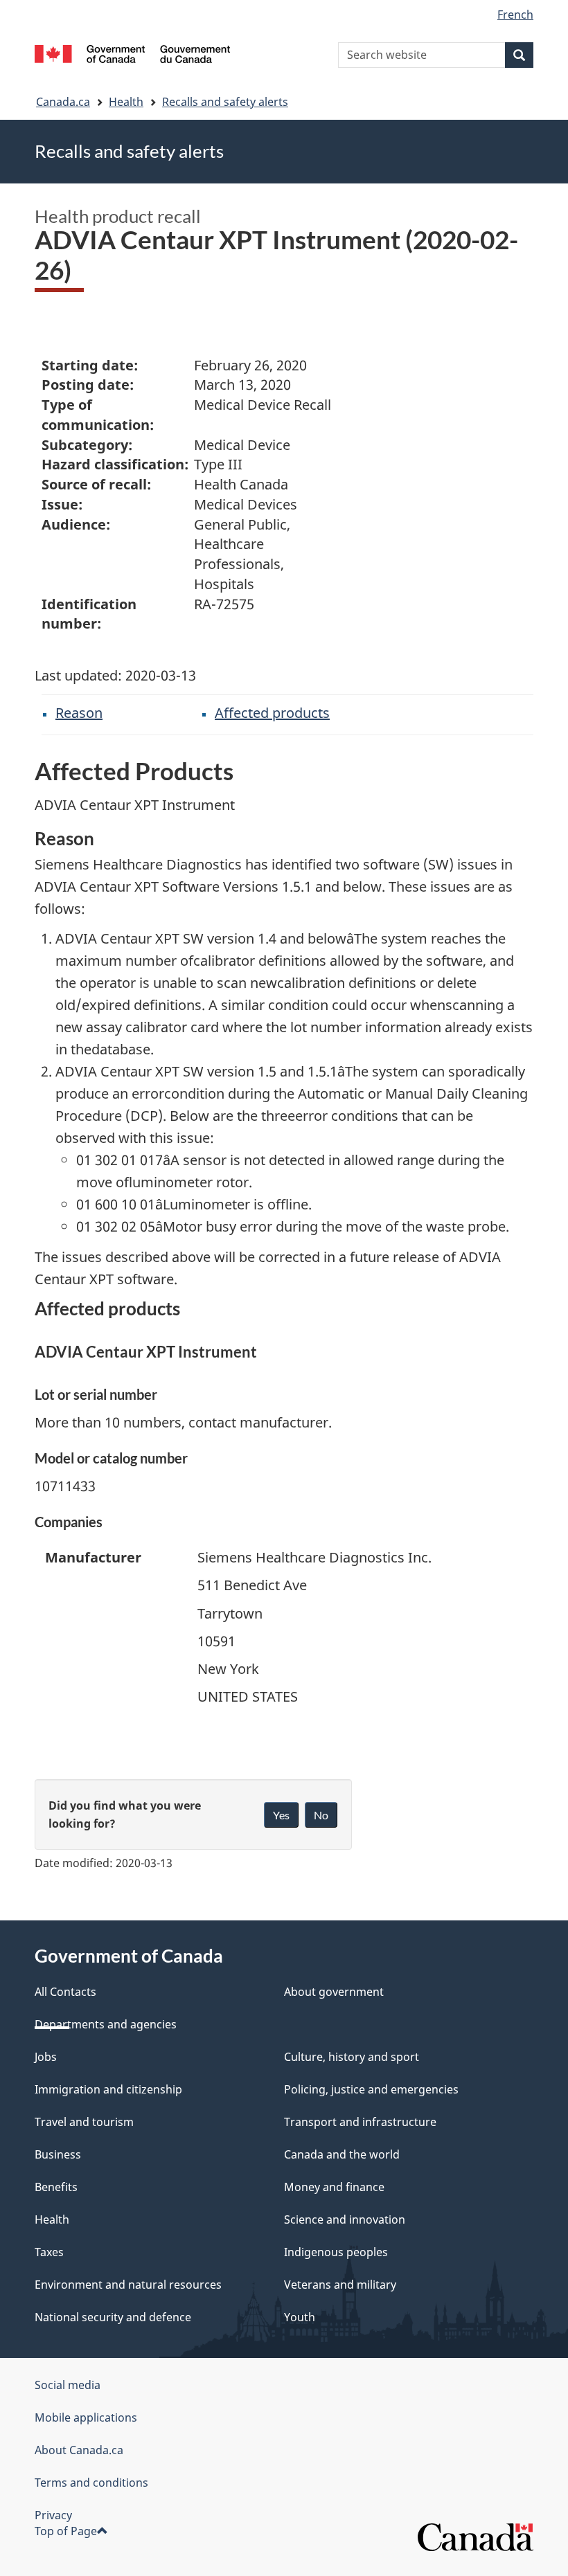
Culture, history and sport (352, 2057)
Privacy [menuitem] (53, 2515)
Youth (300, 2317)
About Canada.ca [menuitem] (79, 2450)
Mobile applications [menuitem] (86, 2417)
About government (334, 1992)
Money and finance (334, 2187)
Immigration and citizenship (108, 2089)
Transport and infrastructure (360, 2122)
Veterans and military (340, 2285)
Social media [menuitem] (68, 2385)
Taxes (49, 2252)
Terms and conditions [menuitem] (91, 2483)
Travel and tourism (84, 2122)
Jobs (46, 2057)
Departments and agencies (106, 2024)
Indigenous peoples (336, 2252)
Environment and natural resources (128, 2285)
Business (58, 2154)
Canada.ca (63, 102)
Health (126, 102)
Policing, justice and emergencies (371, 2089)
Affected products (272, 713)
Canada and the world (342, 2154)
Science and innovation (345, 2219)
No (321, 1815)
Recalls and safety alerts (225, 102)
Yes (281, 1815)
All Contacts (65, 1992)
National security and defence (113, 2317)
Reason (79, 713)
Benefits (56, 2187)
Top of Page (66, 2531)
